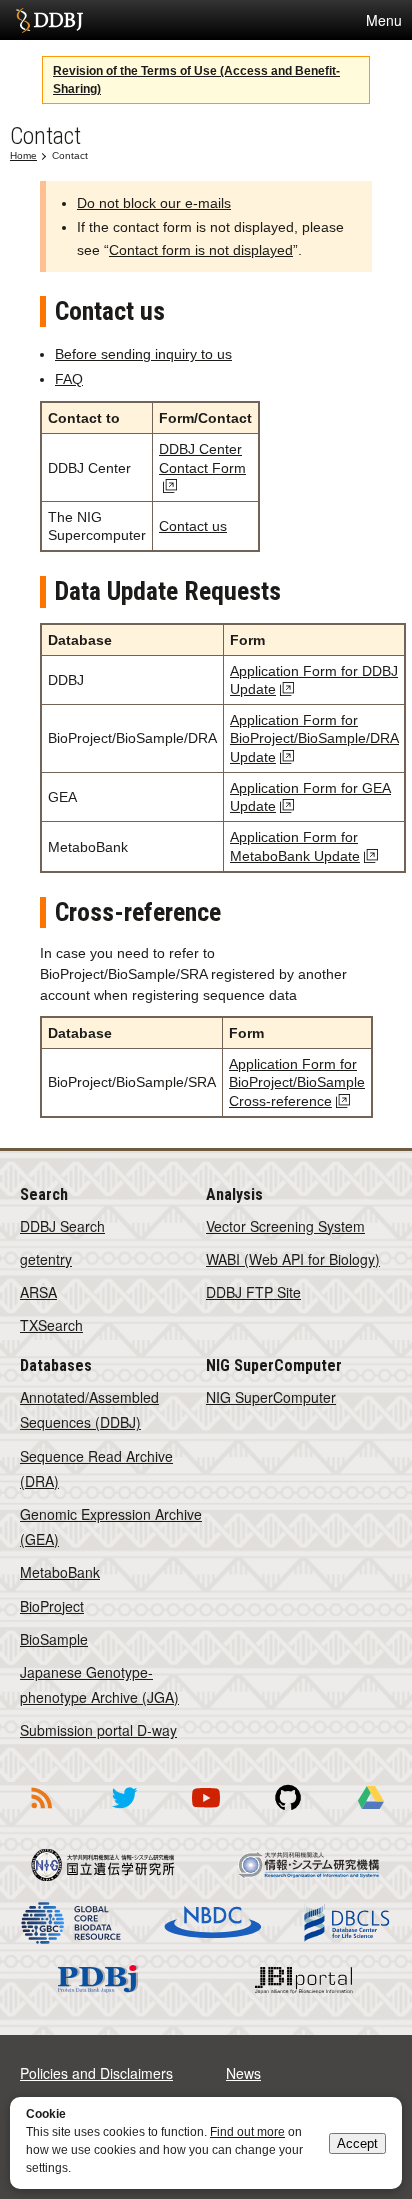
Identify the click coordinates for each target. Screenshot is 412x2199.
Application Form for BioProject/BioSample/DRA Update (314, 738)
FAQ (69, 379)
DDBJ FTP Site (253, 1292)
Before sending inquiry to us (143, 354)
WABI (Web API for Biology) (293, 1259)
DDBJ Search (62, 1226)
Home (23, 155)
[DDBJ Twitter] (124, 1812)
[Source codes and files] (288, 1812)
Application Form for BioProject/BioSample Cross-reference (297, 1082)
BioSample (54, 1639)
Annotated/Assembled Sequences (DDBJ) (89, 1409)
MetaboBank (60, 1572)
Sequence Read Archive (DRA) (96, 1468)
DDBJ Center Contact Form (202, 458)
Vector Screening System (285, 1226)
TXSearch (51, 1325)
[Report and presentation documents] (371, 1812)
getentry (46, 1259)
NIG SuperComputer (271, 1397)
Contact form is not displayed (201, 250)
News (243, 2073)
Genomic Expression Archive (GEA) (111, 1526)
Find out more (247, 2132)
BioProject (52, 1606)
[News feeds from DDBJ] (41, 1812)
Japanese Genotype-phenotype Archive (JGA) (99, 1684)
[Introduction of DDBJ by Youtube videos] (206, 1812)
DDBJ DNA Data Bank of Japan (49, 20)
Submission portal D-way (98, 1730)
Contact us (193, 526)
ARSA (38, 1292)
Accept (357, 2143)
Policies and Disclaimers (96, 2073)
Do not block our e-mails (154, 203)
